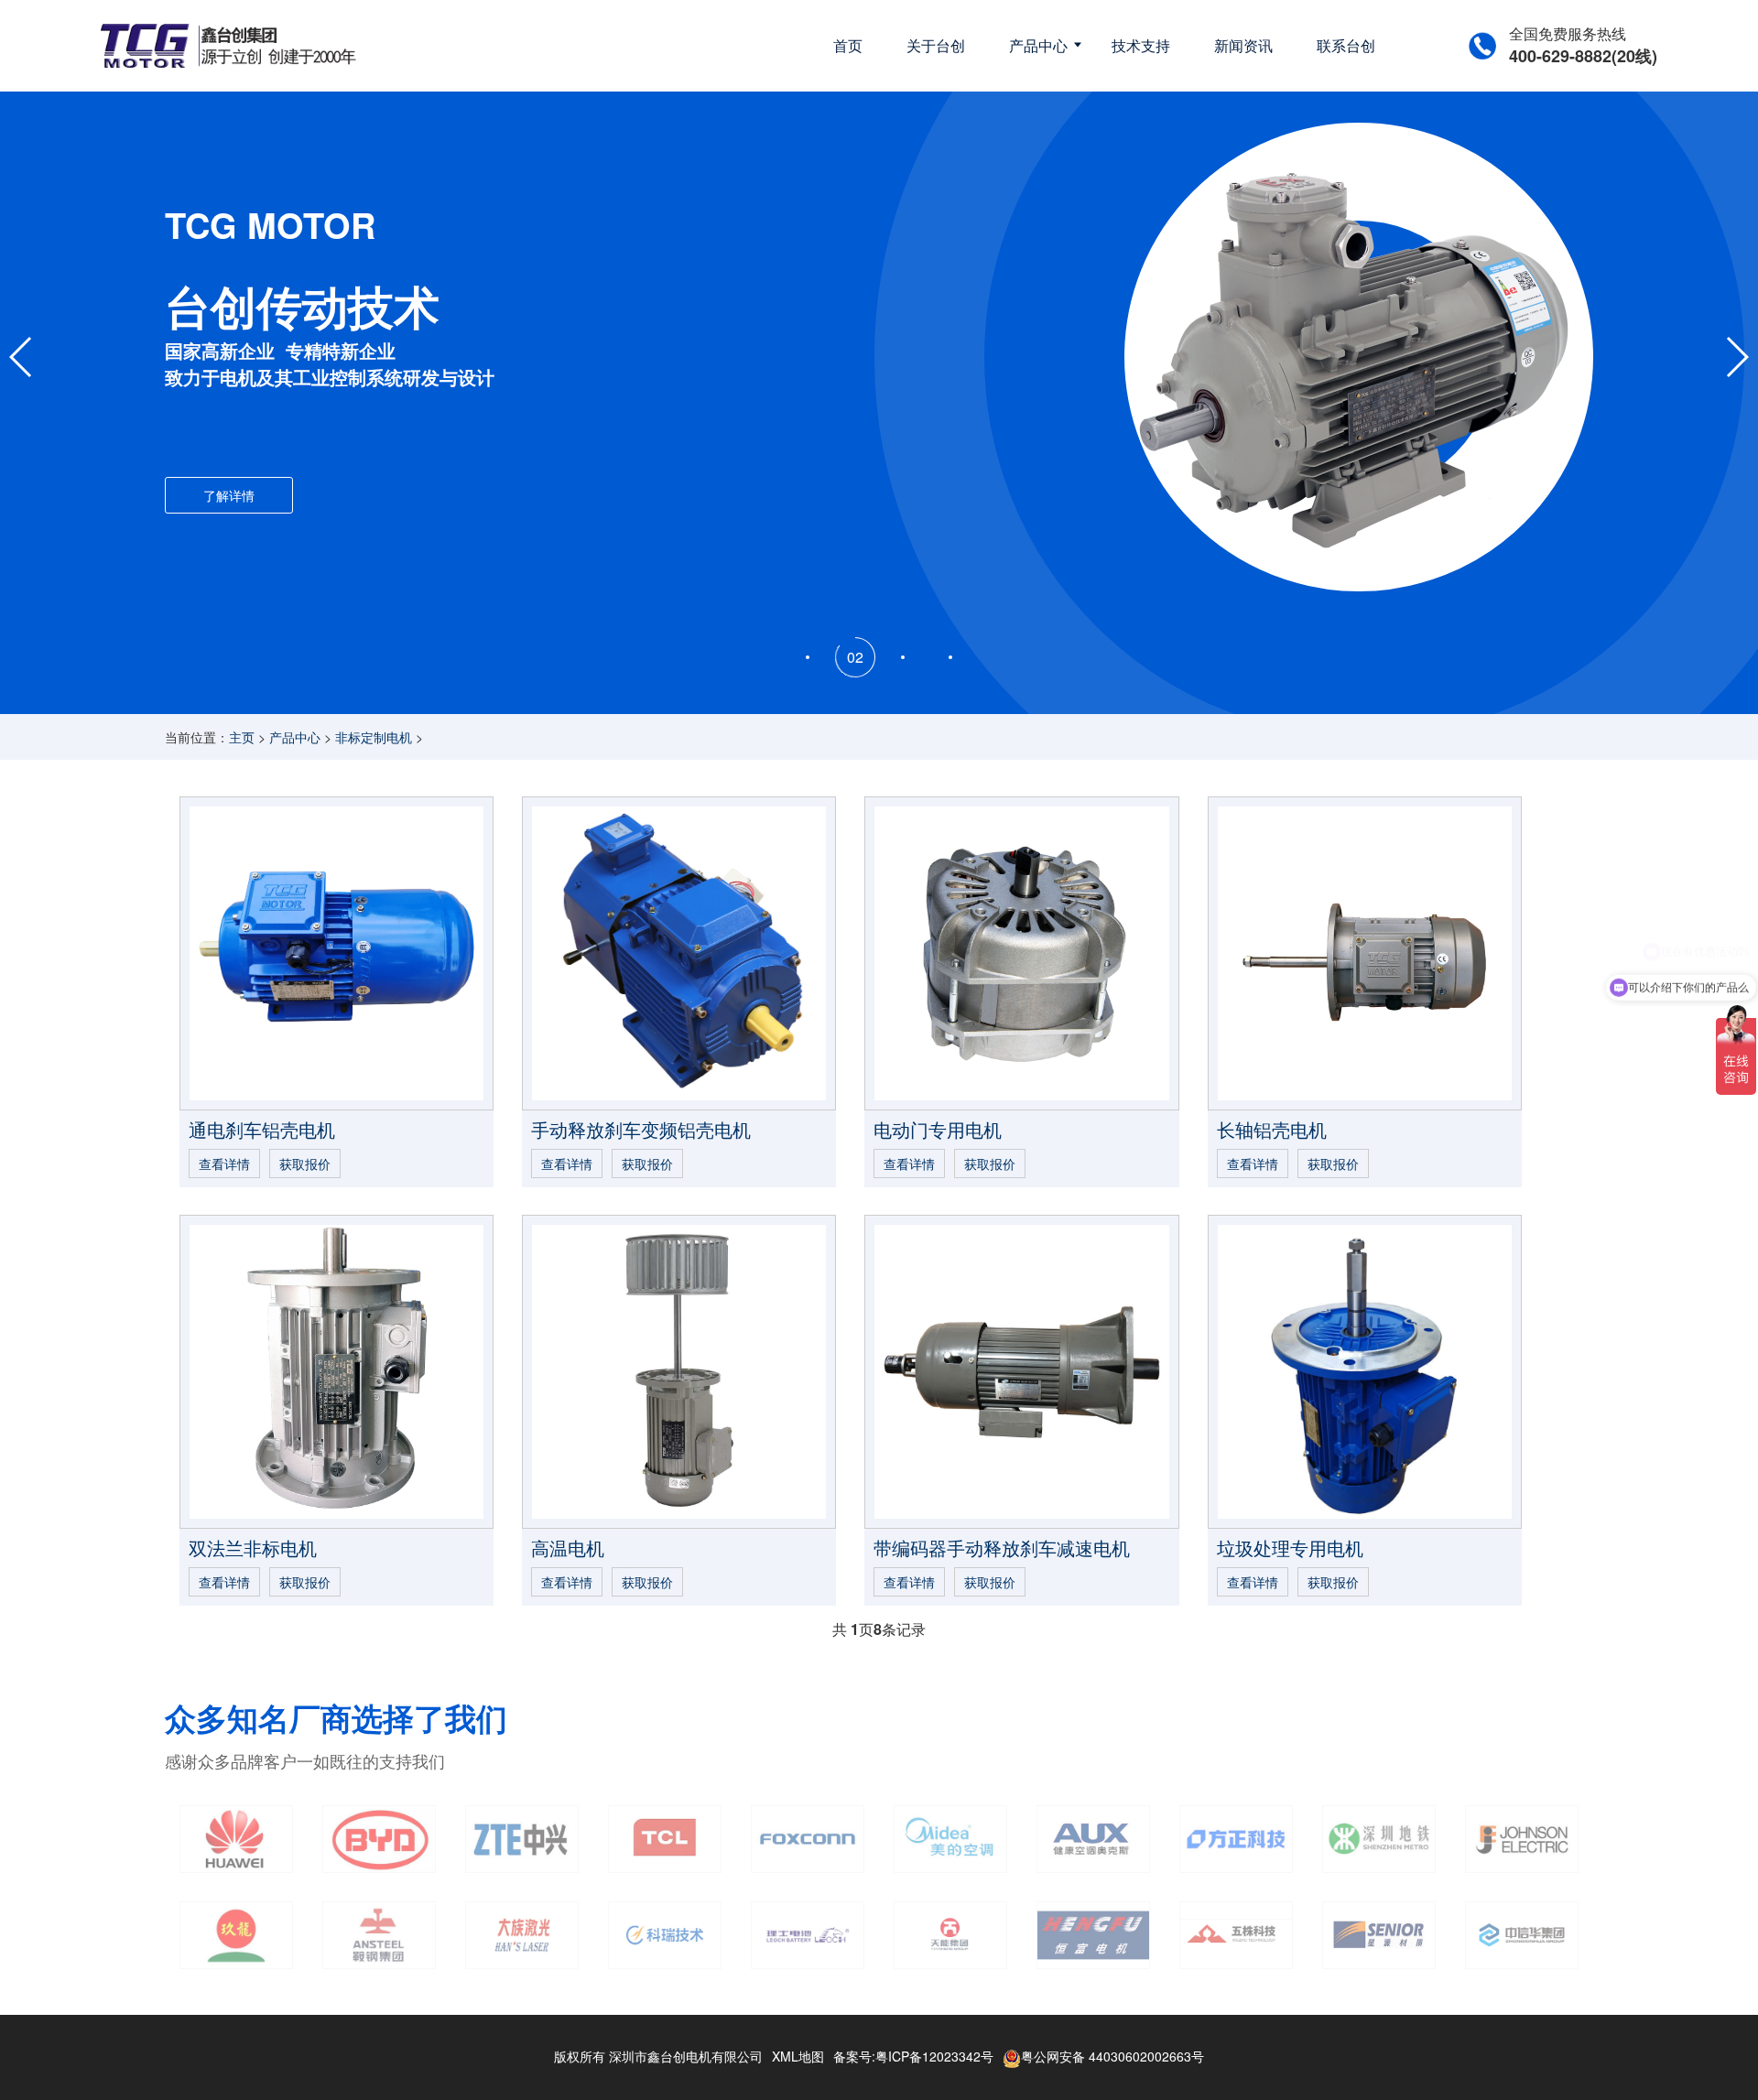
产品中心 (1038, 45)
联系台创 (1346, 45)
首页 (848, 45)
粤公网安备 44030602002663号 (1112, 2056)
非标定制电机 (374, 737)
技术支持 (1141, 45)
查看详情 (224, 1164)
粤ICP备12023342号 (934, 2056)
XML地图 (798, 2056)
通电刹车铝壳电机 (262, 1129)
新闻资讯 (1243, 45)
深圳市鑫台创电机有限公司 (686, 2056)
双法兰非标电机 (253, 1548)
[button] (808, 657)
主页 (242, 737)
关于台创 (936, 45)
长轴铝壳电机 (1272, 1129)
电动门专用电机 (938, 1129)
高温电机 (568, 1548)
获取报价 (305, 1164)
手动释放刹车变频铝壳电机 (641, 1129)
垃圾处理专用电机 (1290, 1548)
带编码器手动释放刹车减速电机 (1002, 1548)
